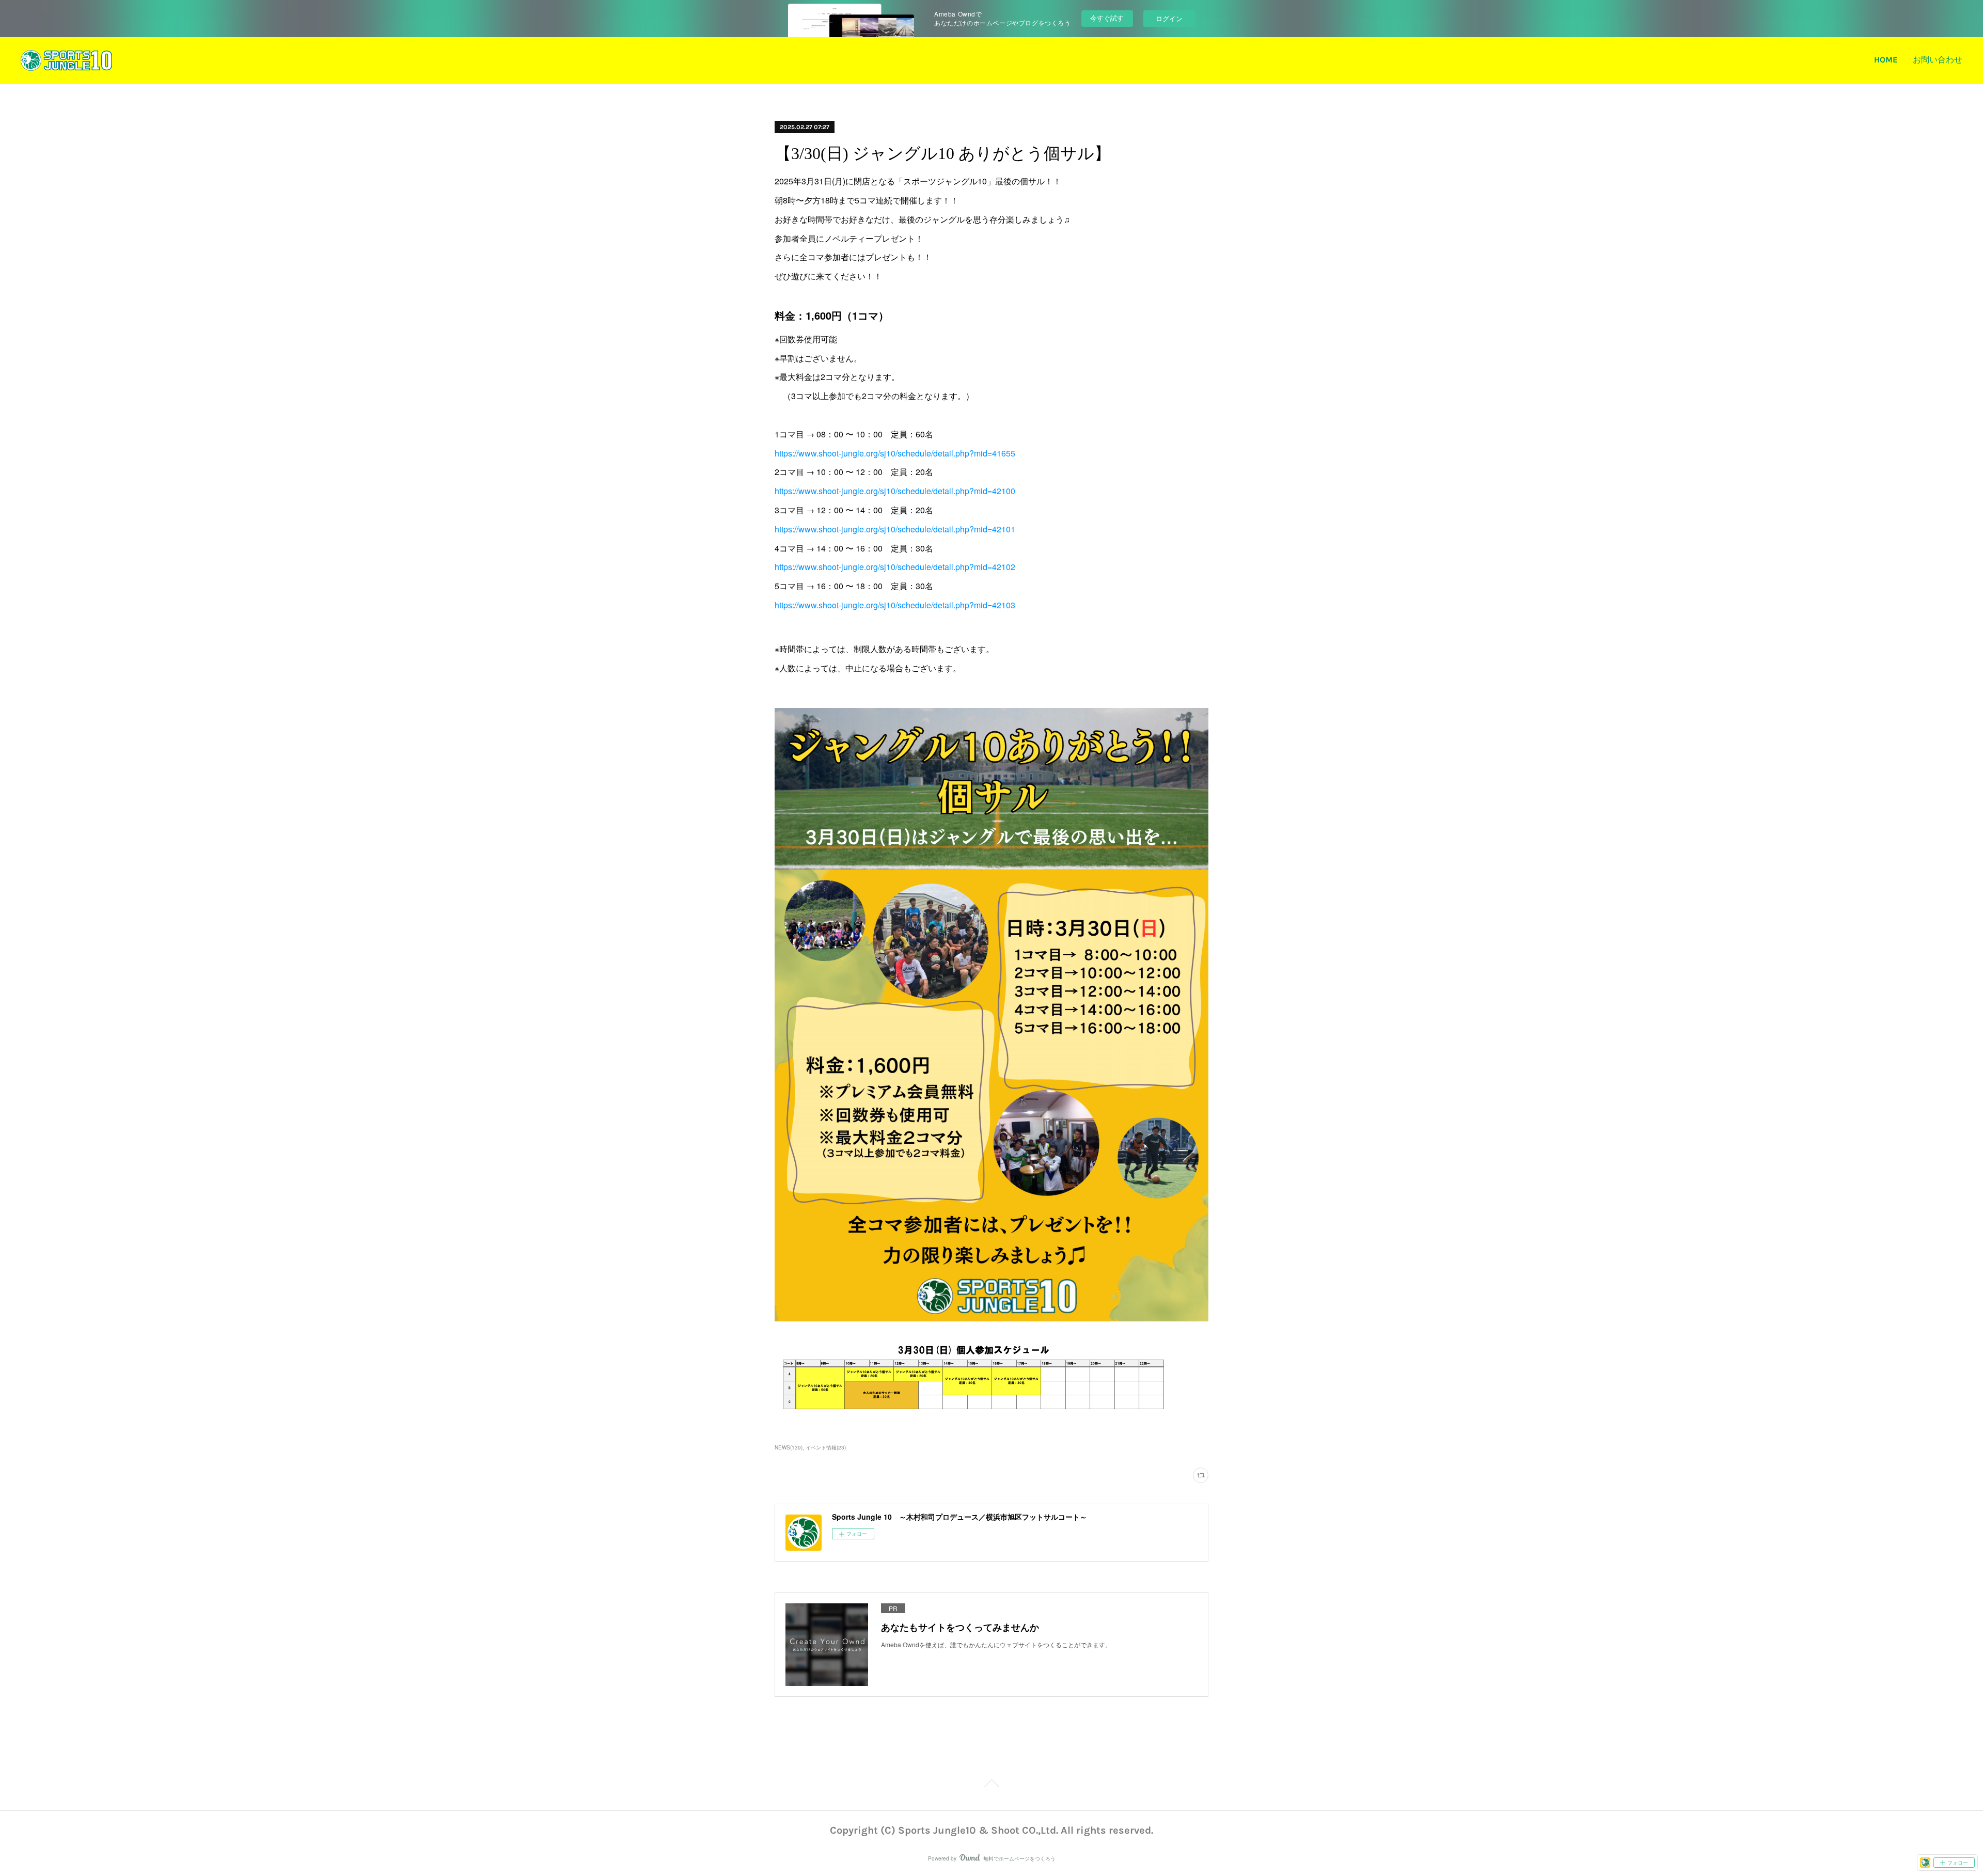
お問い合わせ (1938, 60)
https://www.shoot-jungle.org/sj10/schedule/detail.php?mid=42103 (895, 605)
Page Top (991, 1789)
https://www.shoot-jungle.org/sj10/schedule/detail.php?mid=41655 (895, 453)
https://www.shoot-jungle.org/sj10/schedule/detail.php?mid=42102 (895, 567)
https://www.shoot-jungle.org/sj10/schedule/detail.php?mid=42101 (895, 529)
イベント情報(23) (826, 1447)
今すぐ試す (1107, 18)
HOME (1886, 60)
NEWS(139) (789, 1447)
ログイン (1169, 18)
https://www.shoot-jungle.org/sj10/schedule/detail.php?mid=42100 (895, 491)
